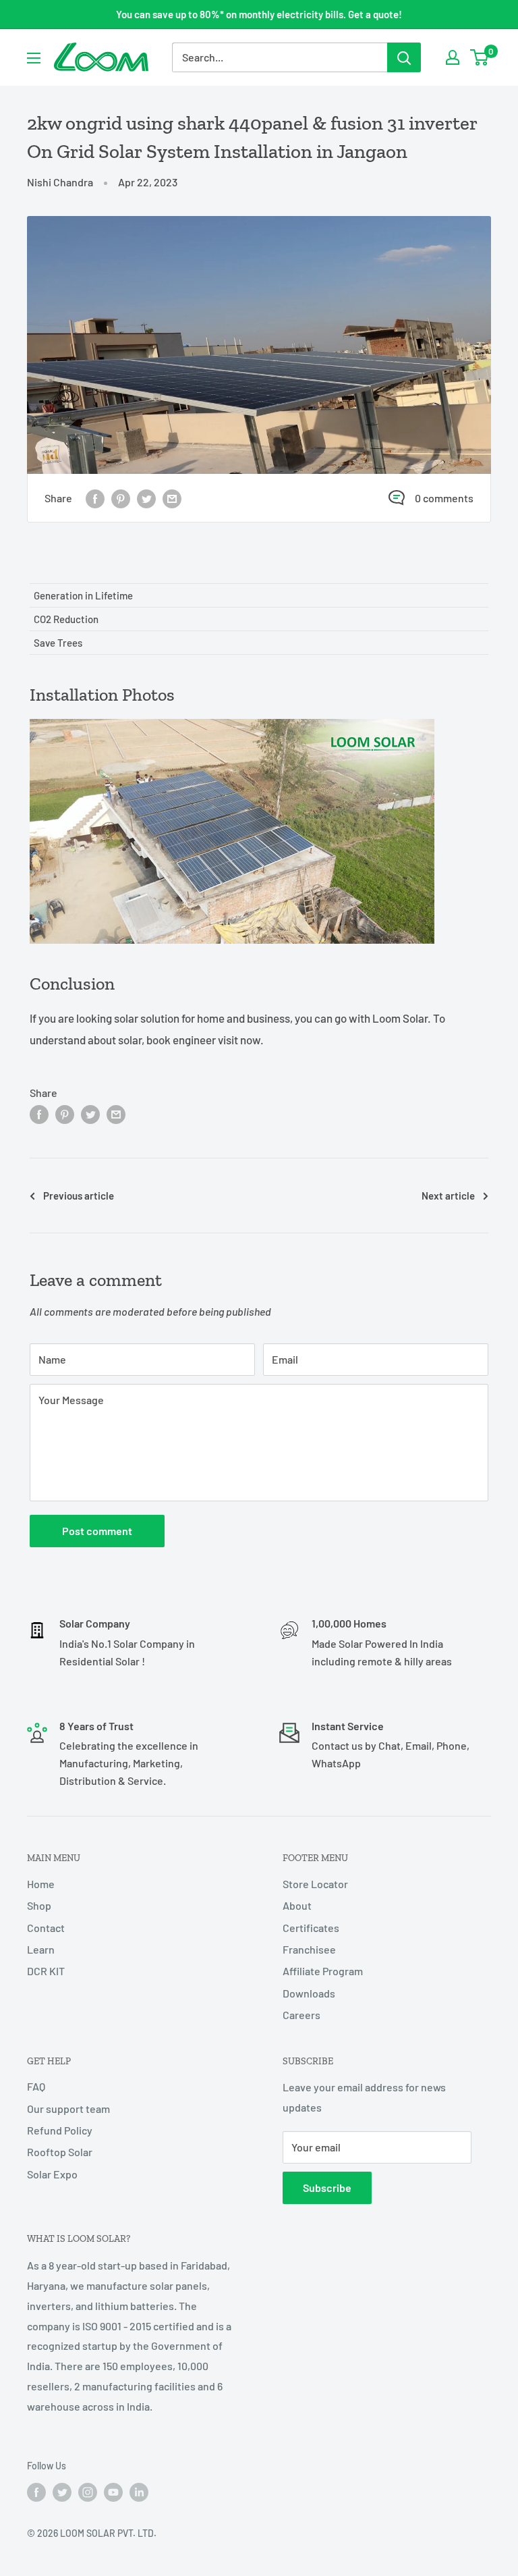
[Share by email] (172, 498)
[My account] (453, 57)
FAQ (36, 2086)
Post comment (97, 1531)
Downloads (309, 1993)
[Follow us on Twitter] (62, 2492)
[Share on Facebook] (95, 498)
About (297, 1905)
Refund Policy (60, 2130)
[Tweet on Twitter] (146, 498)
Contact (46, 1928)
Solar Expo (52, 2174)
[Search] (404, 57)
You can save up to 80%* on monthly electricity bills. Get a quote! (259, 14)
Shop (39, 1905)
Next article (448, 1196)
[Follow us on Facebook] (36, 2492)
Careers (301, 2015)
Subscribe (327, 2188)
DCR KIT (46, 1971)
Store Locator (315, 1884)
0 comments (444, 498)
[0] (480, 57)
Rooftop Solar (60, 2152)
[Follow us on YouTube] (113, 2492)
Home (41, 1884)
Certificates (311, 1928)
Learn (41, 1949)
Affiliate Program (323, 1971)
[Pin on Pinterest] (121, 498)
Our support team (68, 2109)
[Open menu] (34, 58)
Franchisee (309, 1949)
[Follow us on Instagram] (88, 2492)
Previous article (79, 1196)
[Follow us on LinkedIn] (139, 2492)
